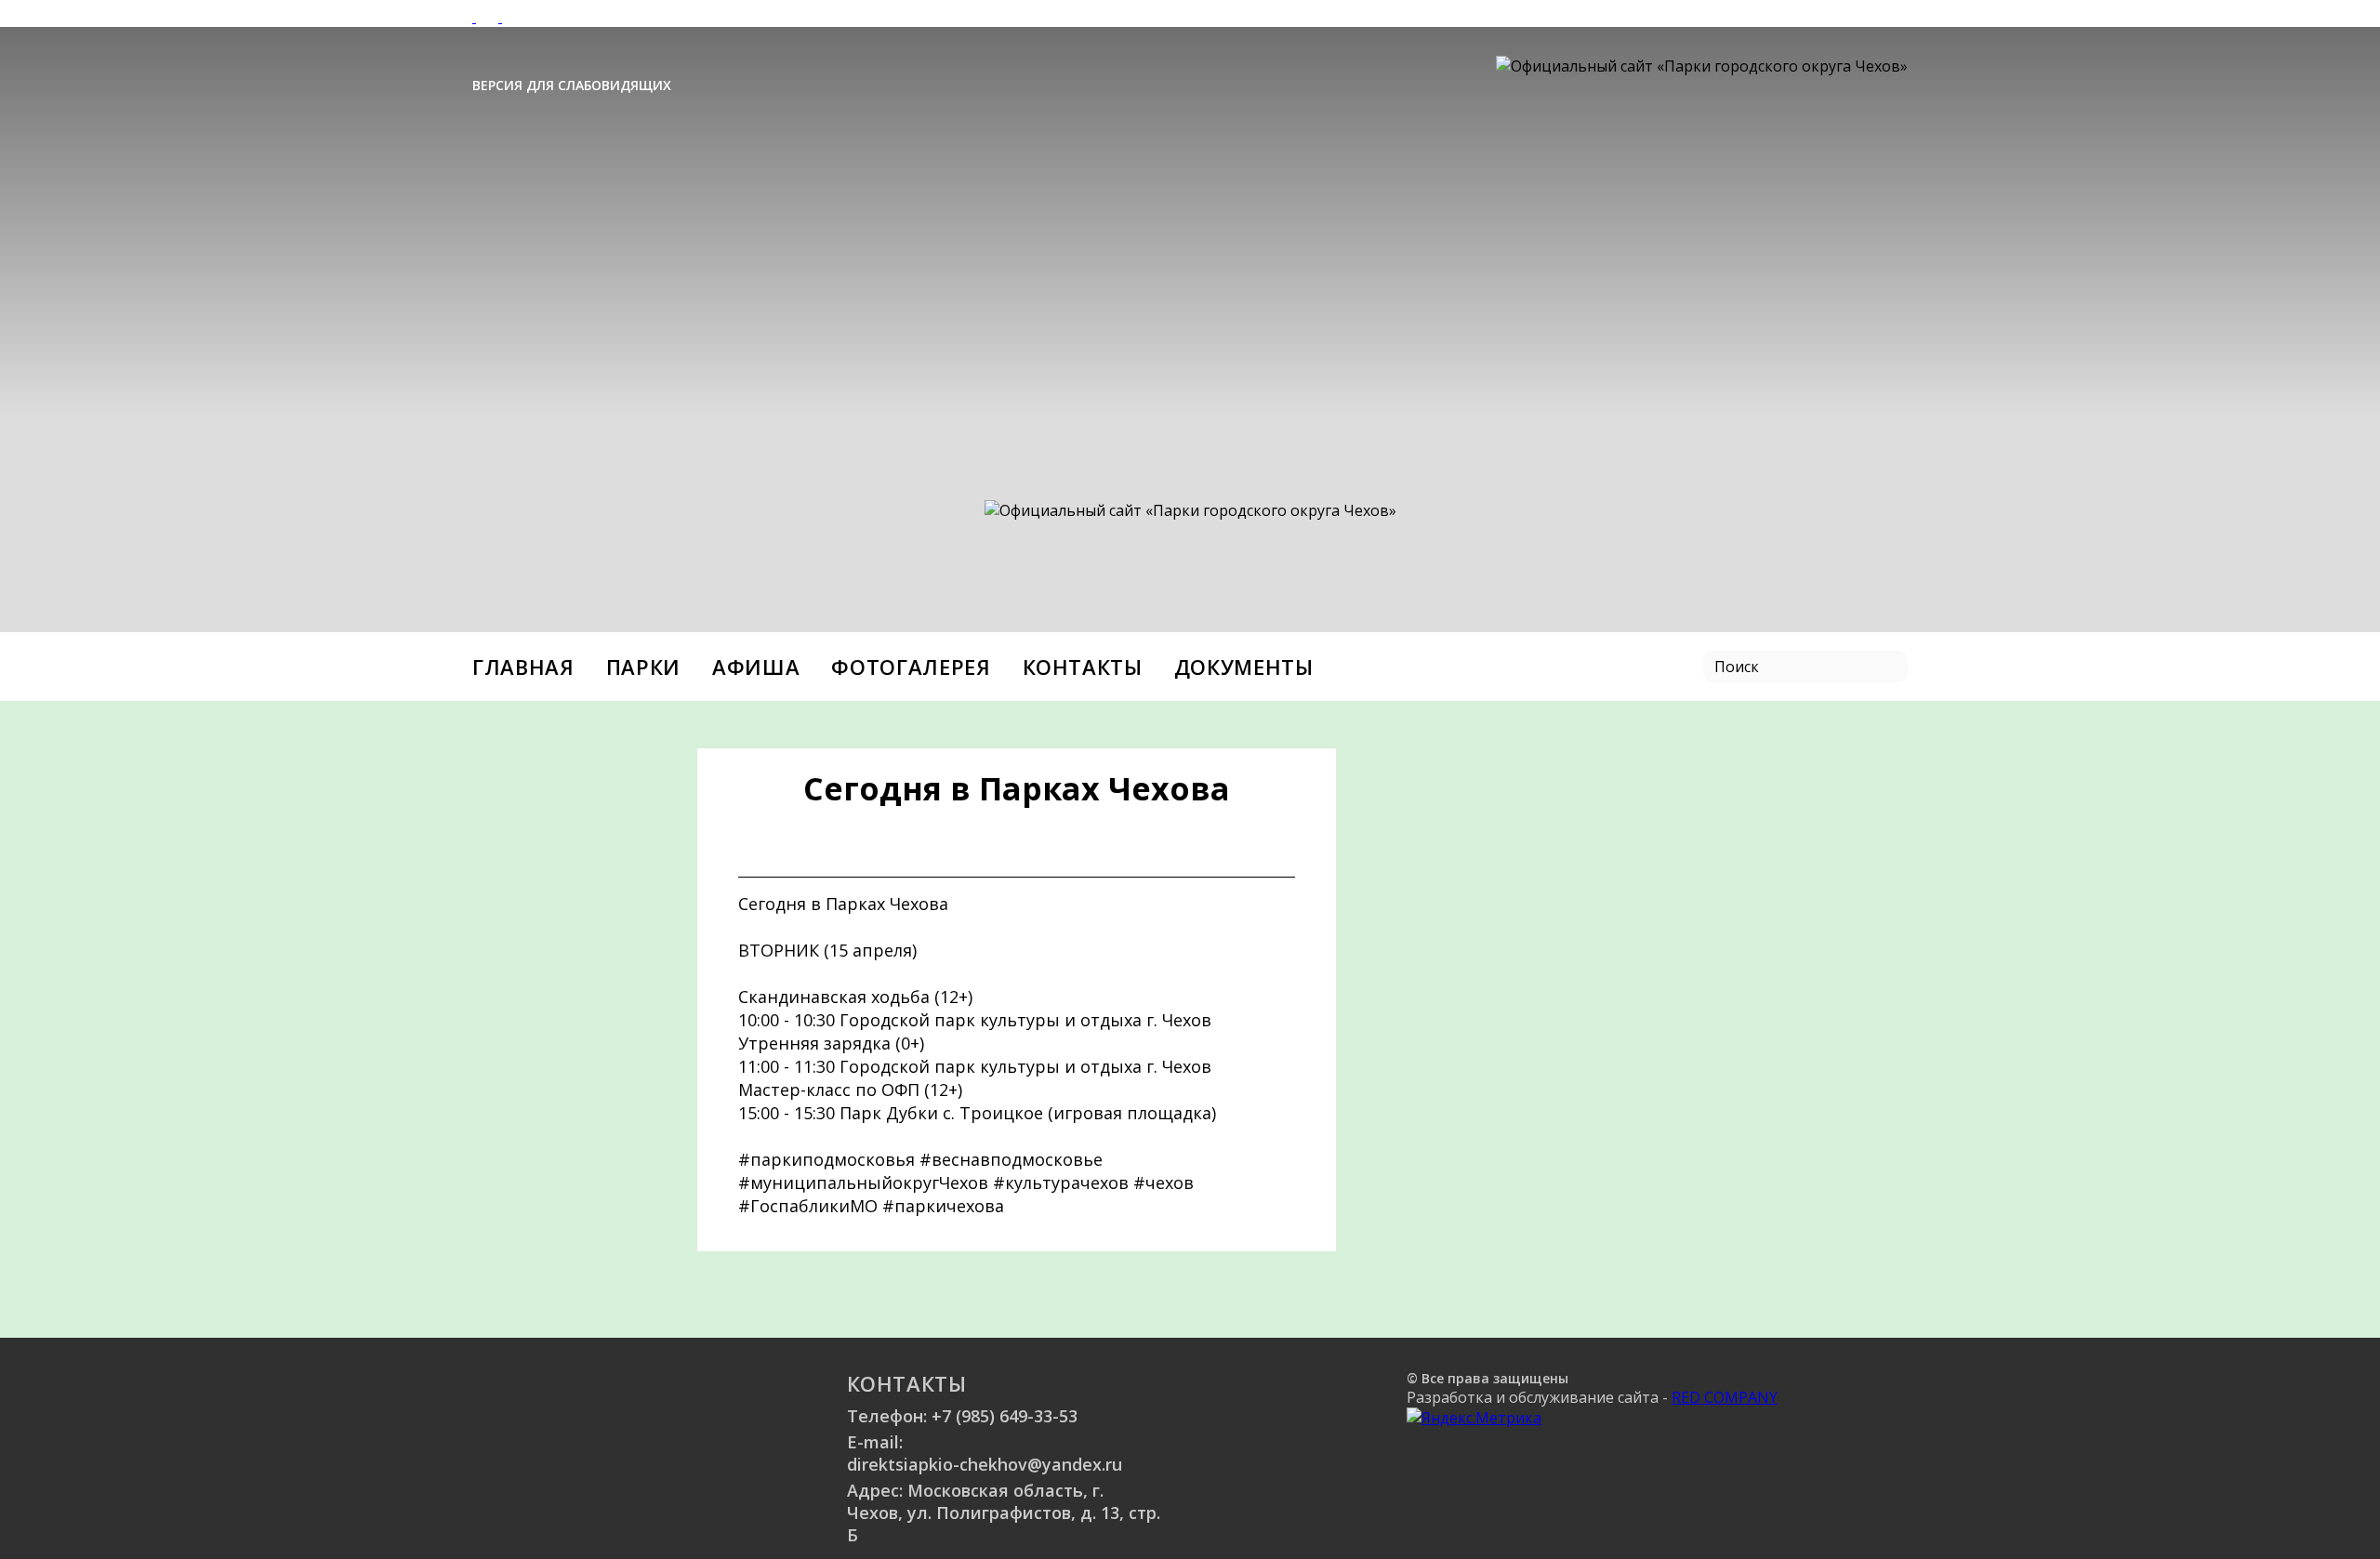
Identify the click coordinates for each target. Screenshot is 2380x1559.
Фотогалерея (911, 667)
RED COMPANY (1725, 1397)
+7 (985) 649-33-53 (1005, 1416)
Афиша (756, 667)
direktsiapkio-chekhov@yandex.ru (985, 1464)
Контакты (1083, 667)
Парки (643, 667)
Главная (523, 667)
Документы (1244, 667)
